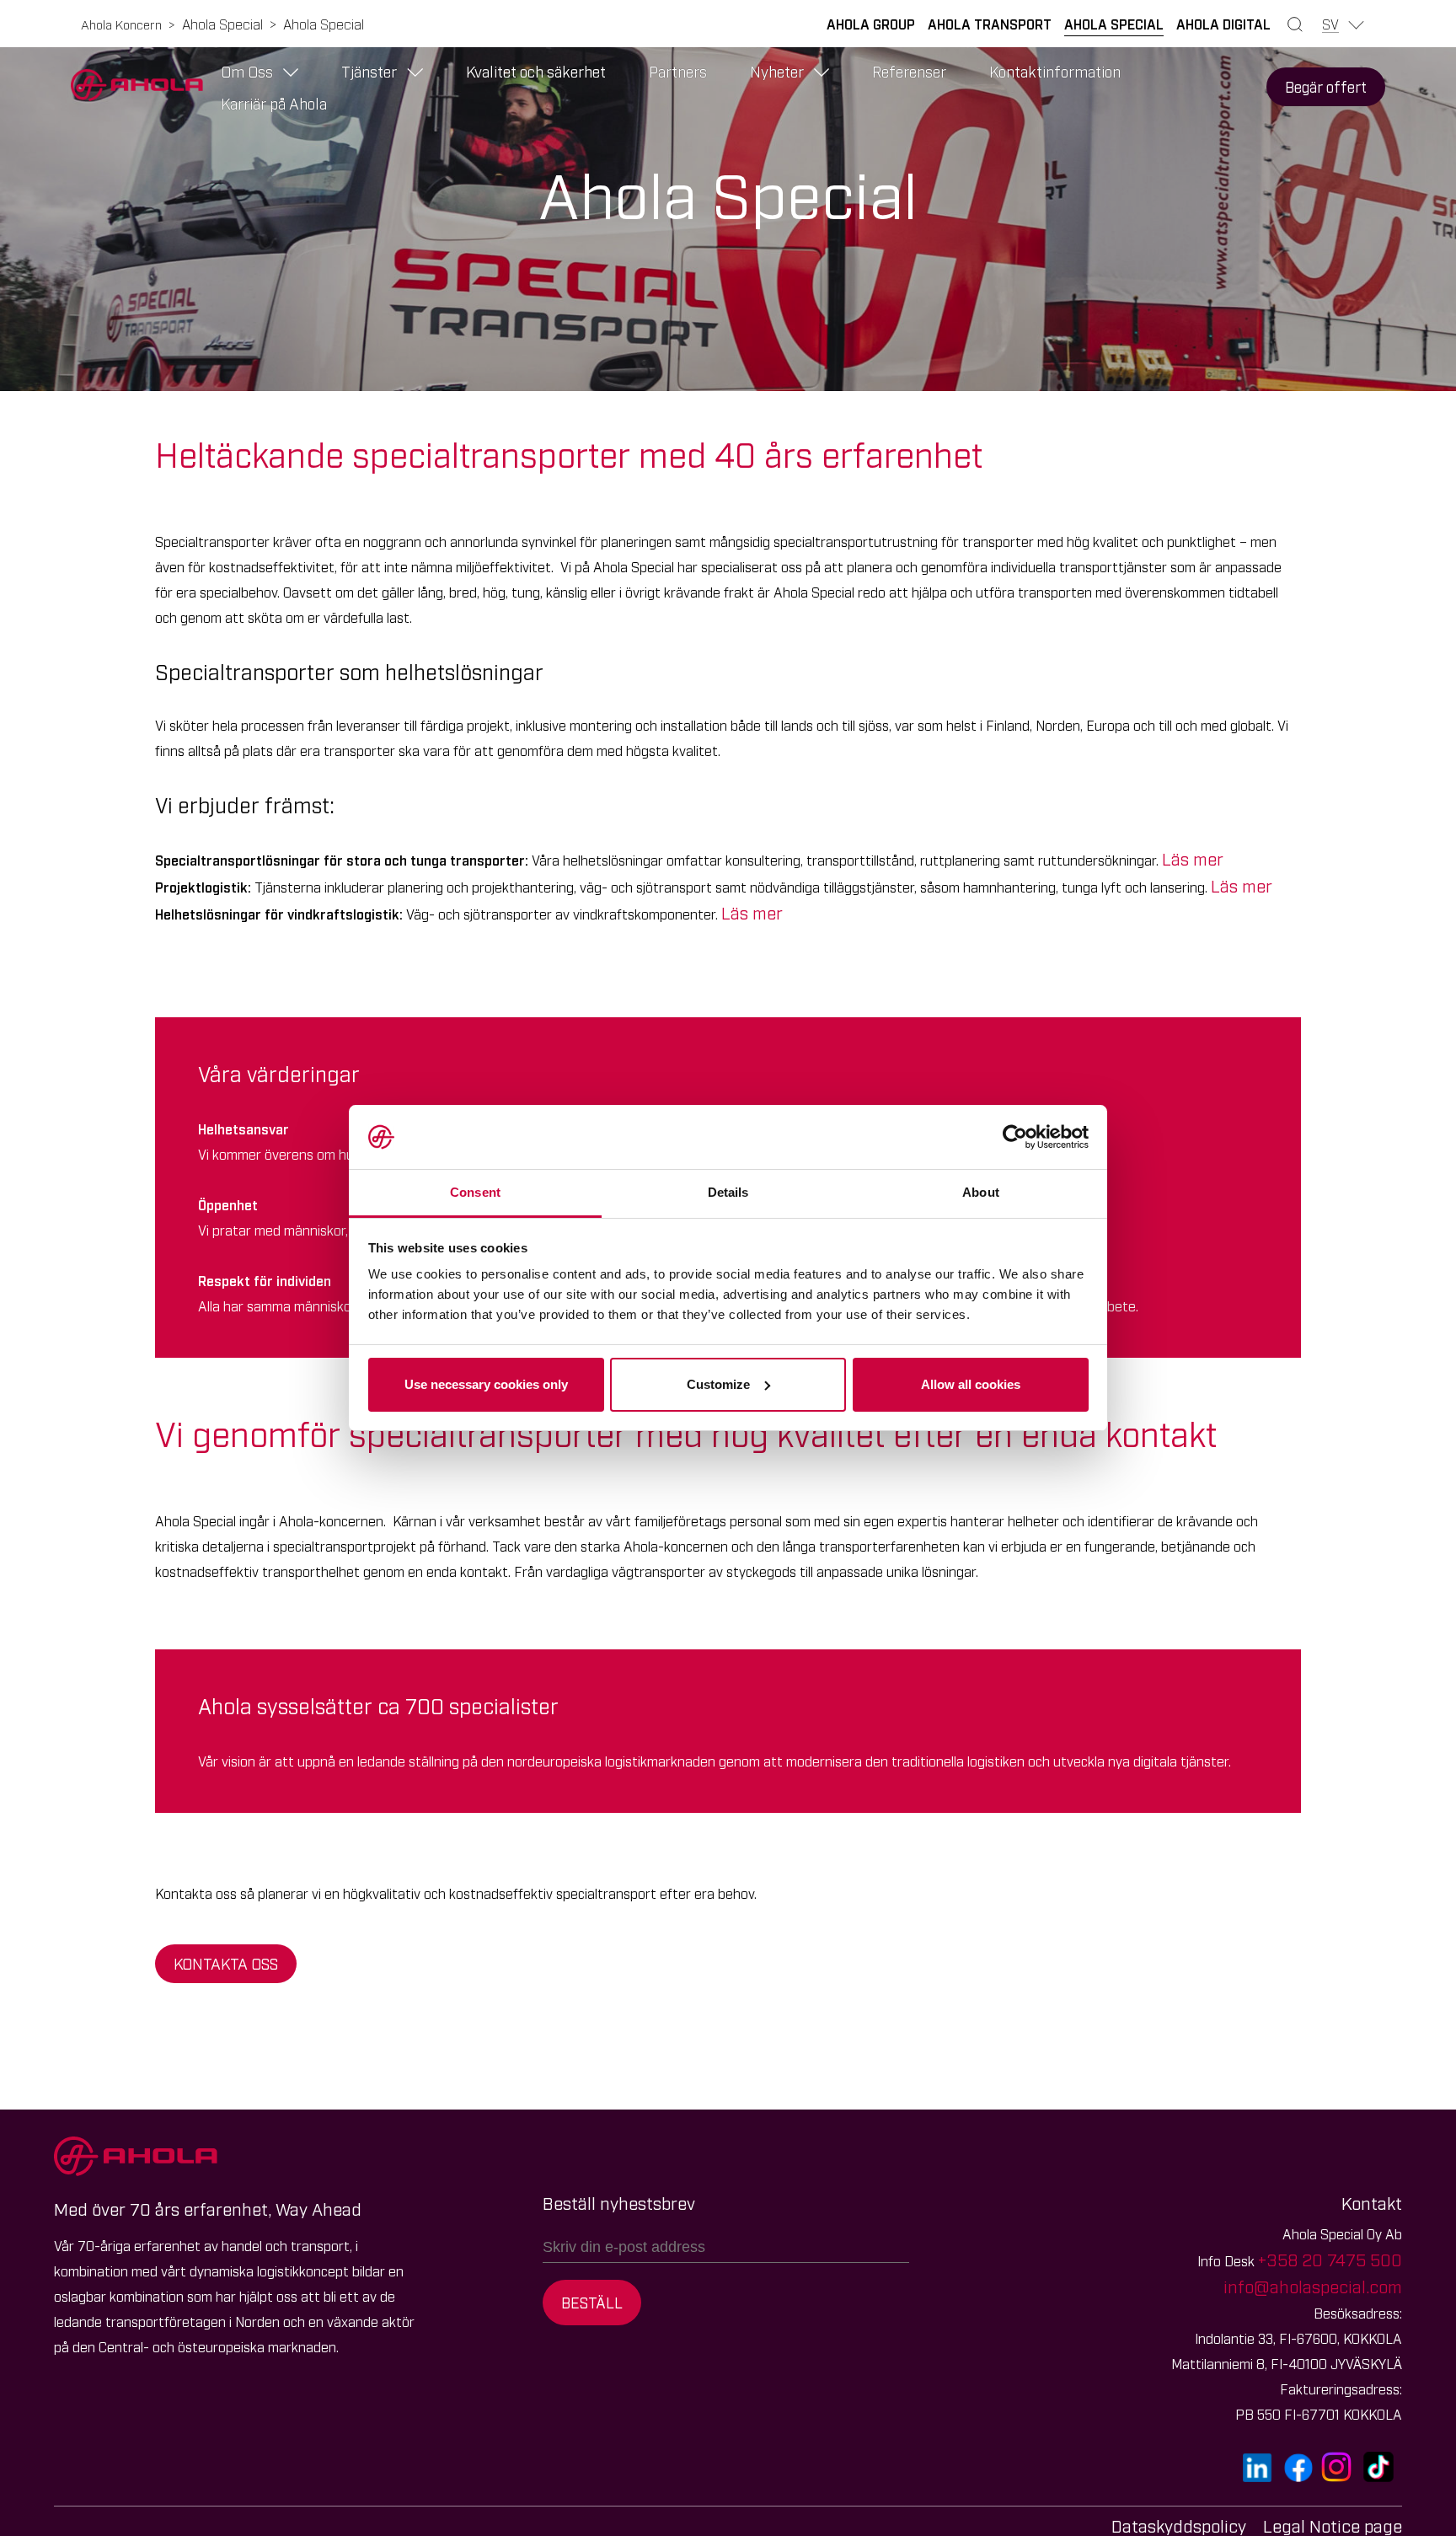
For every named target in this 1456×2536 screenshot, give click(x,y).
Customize (718, 1384)
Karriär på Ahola (274, 103)
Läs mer (1193, 858)
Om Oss (247, 71)
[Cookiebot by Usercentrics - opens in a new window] (1015, 1137)
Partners (678, 71)
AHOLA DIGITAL (1223, 24)
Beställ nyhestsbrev (619, 2202)
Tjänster (369, 71)
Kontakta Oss (226, 1963)
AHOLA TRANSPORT (990, 24)
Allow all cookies (971, 1384)
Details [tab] (728, 1192)
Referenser (909, 71)
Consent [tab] (475, 1192)
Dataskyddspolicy (1179, 2525)
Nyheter (777, 71)
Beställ (592, 2302)
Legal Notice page (1333, 2525)
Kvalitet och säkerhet (536, 71)
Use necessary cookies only (486, 1384)
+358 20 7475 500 (1330, 2259)
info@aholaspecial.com (1313, 2286)
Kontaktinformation (1055, 71)
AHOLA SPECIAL (1114, 24)
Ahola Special (222, 24)
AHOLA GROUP (871, 24)
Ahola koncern (121, 24)
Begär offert (1326, 86)
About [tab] (981, 1192)
